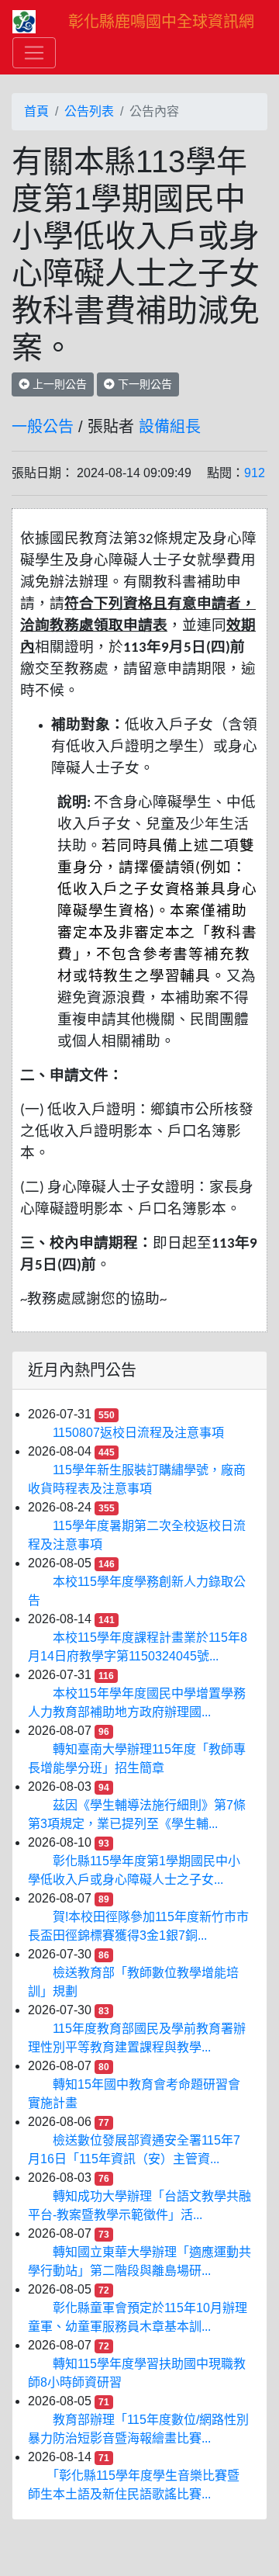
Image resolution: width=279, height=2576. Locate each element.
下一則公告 (143, 384)
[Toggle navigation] (34, 53)
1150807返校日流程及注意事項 (138, 1433)
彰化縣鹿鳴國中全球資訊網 (161, 22)
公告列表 (89, 111)
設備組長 (170, 427)
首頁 (36, 111)
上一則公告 (58, 384)
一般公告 (43, 427)
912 (255, 473)
